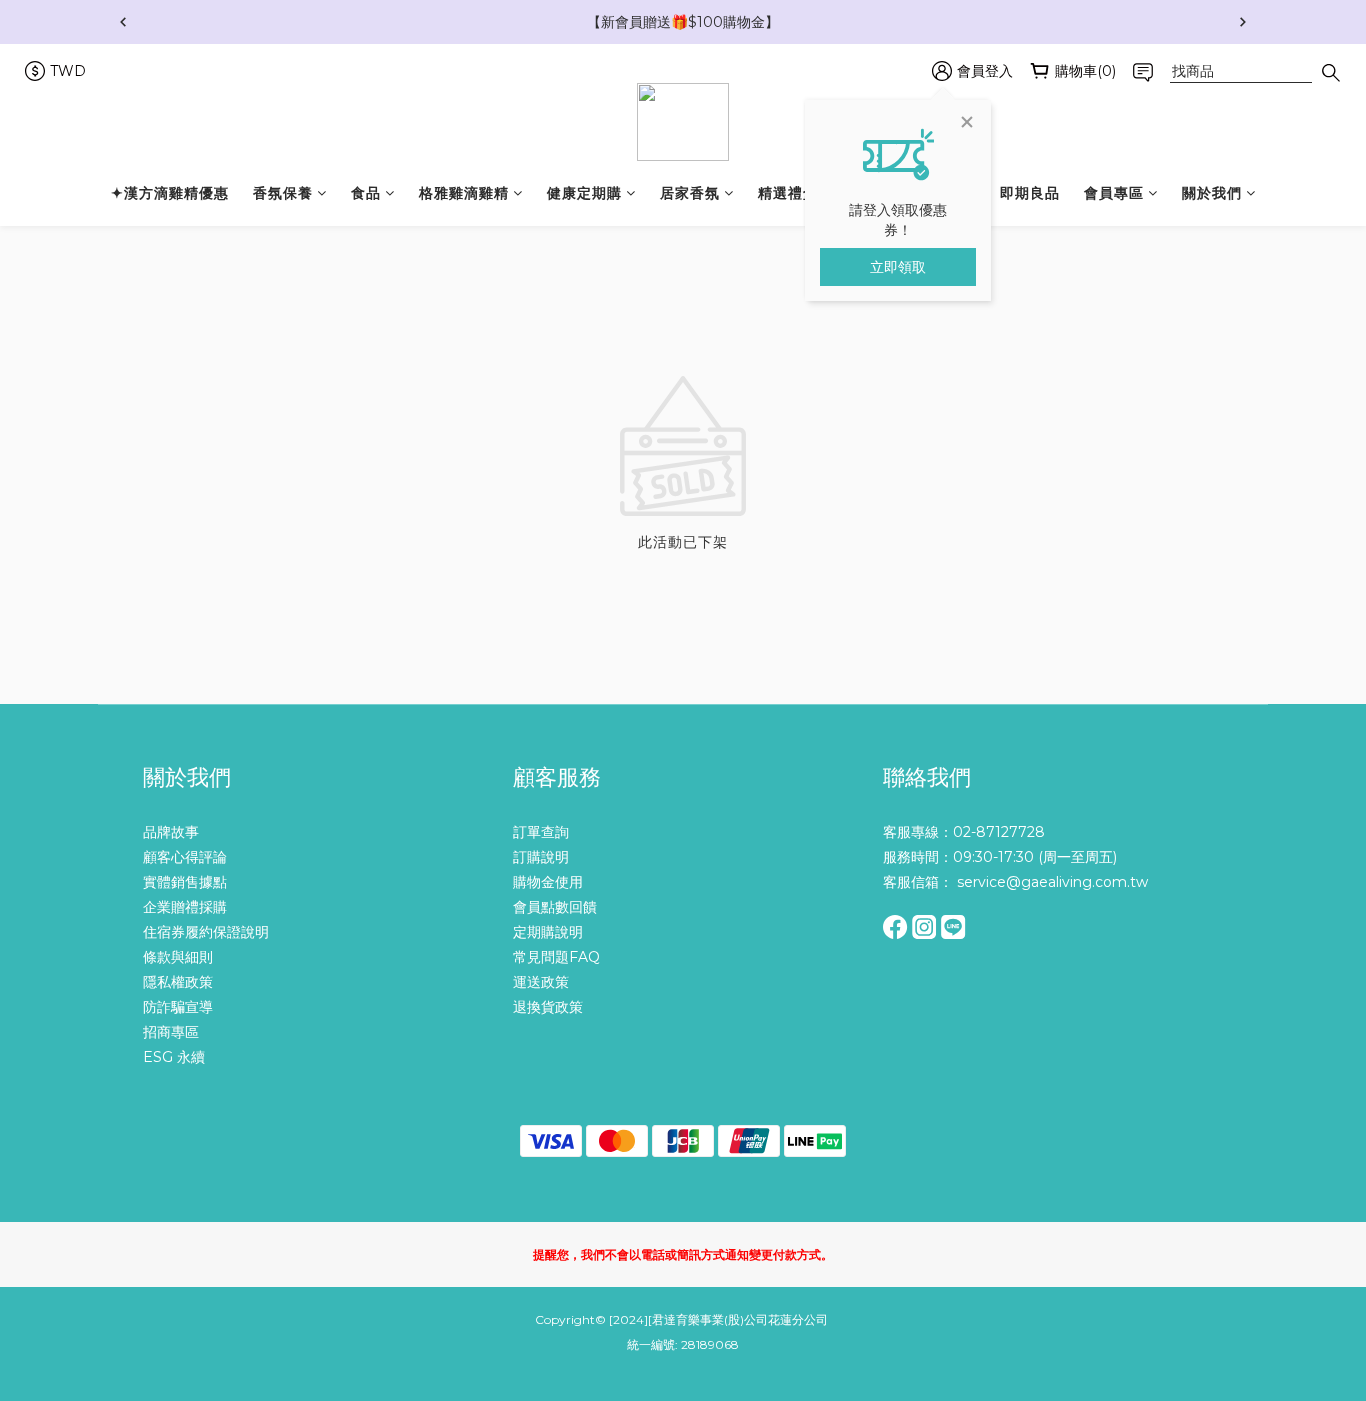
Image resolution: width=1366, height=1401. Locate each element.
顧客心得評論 (185, 857)
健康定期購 (584, 193)
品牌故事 (171, 832)
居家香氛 (690, 193)
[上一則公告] (123, 22)
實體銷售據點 (185, 882)
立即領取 (898, 267)
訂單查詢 (541, 832)
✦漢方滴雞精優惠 (170, 193)
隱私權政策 (178, 982)
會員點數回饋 (555, 907)
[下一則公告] (1243, 22)
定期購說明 (548, 932)
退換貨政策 (548, 1007)
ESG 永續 (174, 1057)
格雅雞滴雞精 (464, 193)
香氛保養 (283, 193)
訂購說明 (541, 857)
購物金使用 (548, 882)
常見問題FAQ (556, 957)
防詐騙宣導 (178, 1007)
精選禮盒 (788, 193)
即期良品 (1030, 193)
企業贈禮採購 (185, 907)
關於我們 (1212, 193)
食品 (366, 193)
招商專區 (171, 1032)
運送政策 (541, 982)
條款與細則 (178, 957)
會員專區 (1114, 193)
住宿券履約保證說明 (206, 932)
